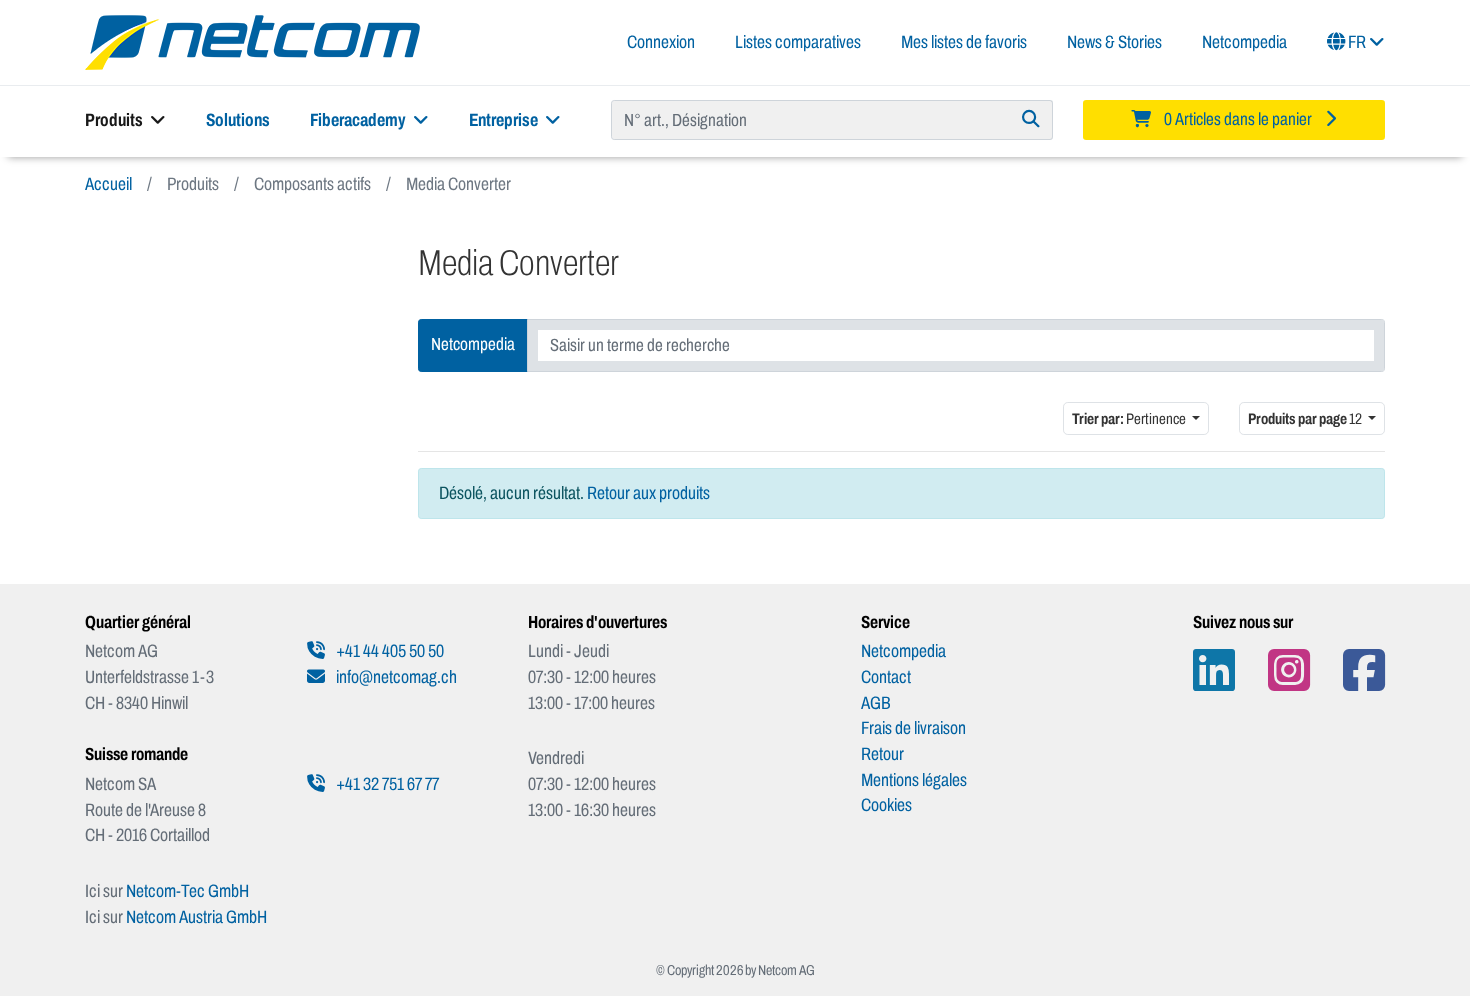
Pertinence (1130, 418)
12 (1306, 418)
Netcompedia (1244, 42)
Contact (886, 677)
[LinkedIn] (1214, 670)
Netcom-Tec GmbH (187, 891)
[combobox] (956, 345)
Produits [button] (115, 120)
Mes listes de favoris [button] (964, 42)
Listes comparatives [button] (798, 42)
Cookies (886, 805)
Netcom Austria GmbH (196, 917)
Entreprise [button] (505, 120)
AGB (876, 703)
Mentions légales (914, 780)
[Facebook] (1364, 670)
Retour (882, 754)
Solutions (238, 120)
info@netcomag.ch (395, 677)
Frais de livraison (913, 728)
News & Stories (1114, 42)
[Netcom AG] (252, 41)
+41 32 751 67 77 (386, 784)
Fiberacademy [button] (359, 120)
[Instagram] (1289, 670)
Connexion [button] (661, 42)
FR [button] (1357, 42)
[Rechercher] (1031, 120)
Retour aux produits (648, 493)
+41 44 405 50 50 (388, 651)
